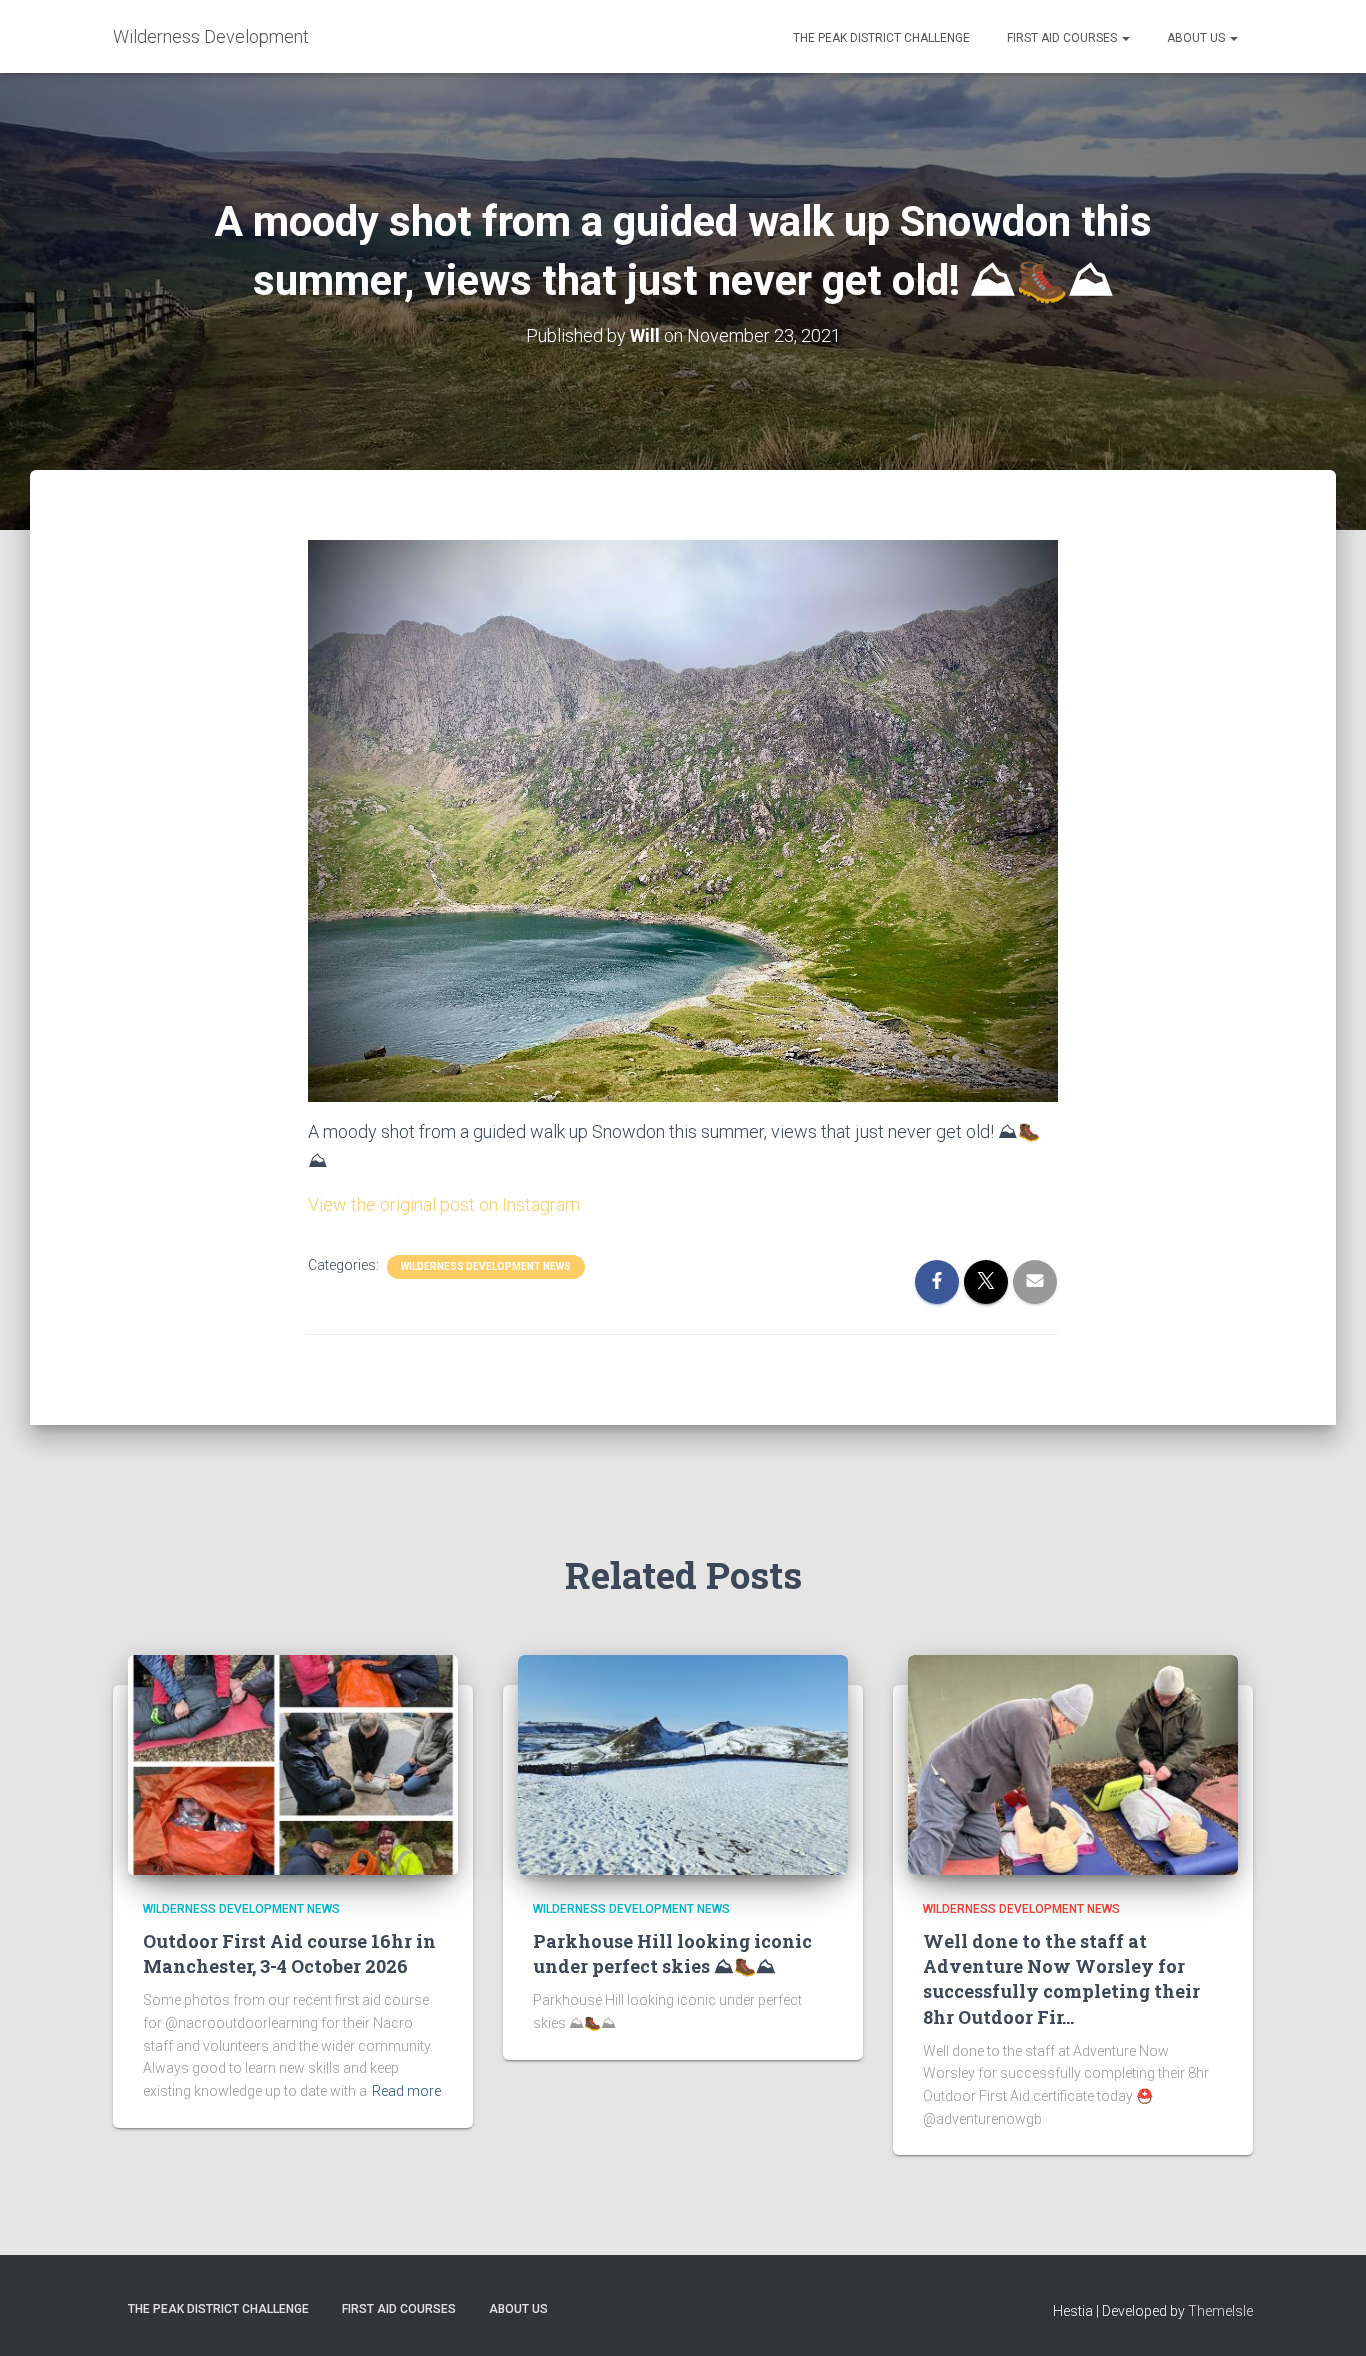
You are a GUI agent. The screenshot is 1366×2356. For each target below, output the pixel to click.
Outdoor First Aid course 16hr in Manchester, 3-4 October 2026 (289, 1953)
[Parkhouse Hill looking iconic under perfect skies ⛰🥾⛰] (683, 1763)
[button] (1125, 38)
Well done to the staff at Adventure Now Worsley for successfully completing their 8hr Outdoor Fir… (1061, 1979)
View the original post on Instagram (444, 1204)
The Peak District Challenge (880, 38)
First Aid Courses (1062, 38)
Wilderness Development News (486, 1266)
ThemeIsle (1220, 2311)
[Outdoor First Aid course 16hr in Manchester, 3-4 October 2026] (293, 1763)
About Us (1196, 38)
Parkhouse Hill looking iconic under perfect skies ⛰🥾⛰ (672, 1953)
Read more (406, 2091)
